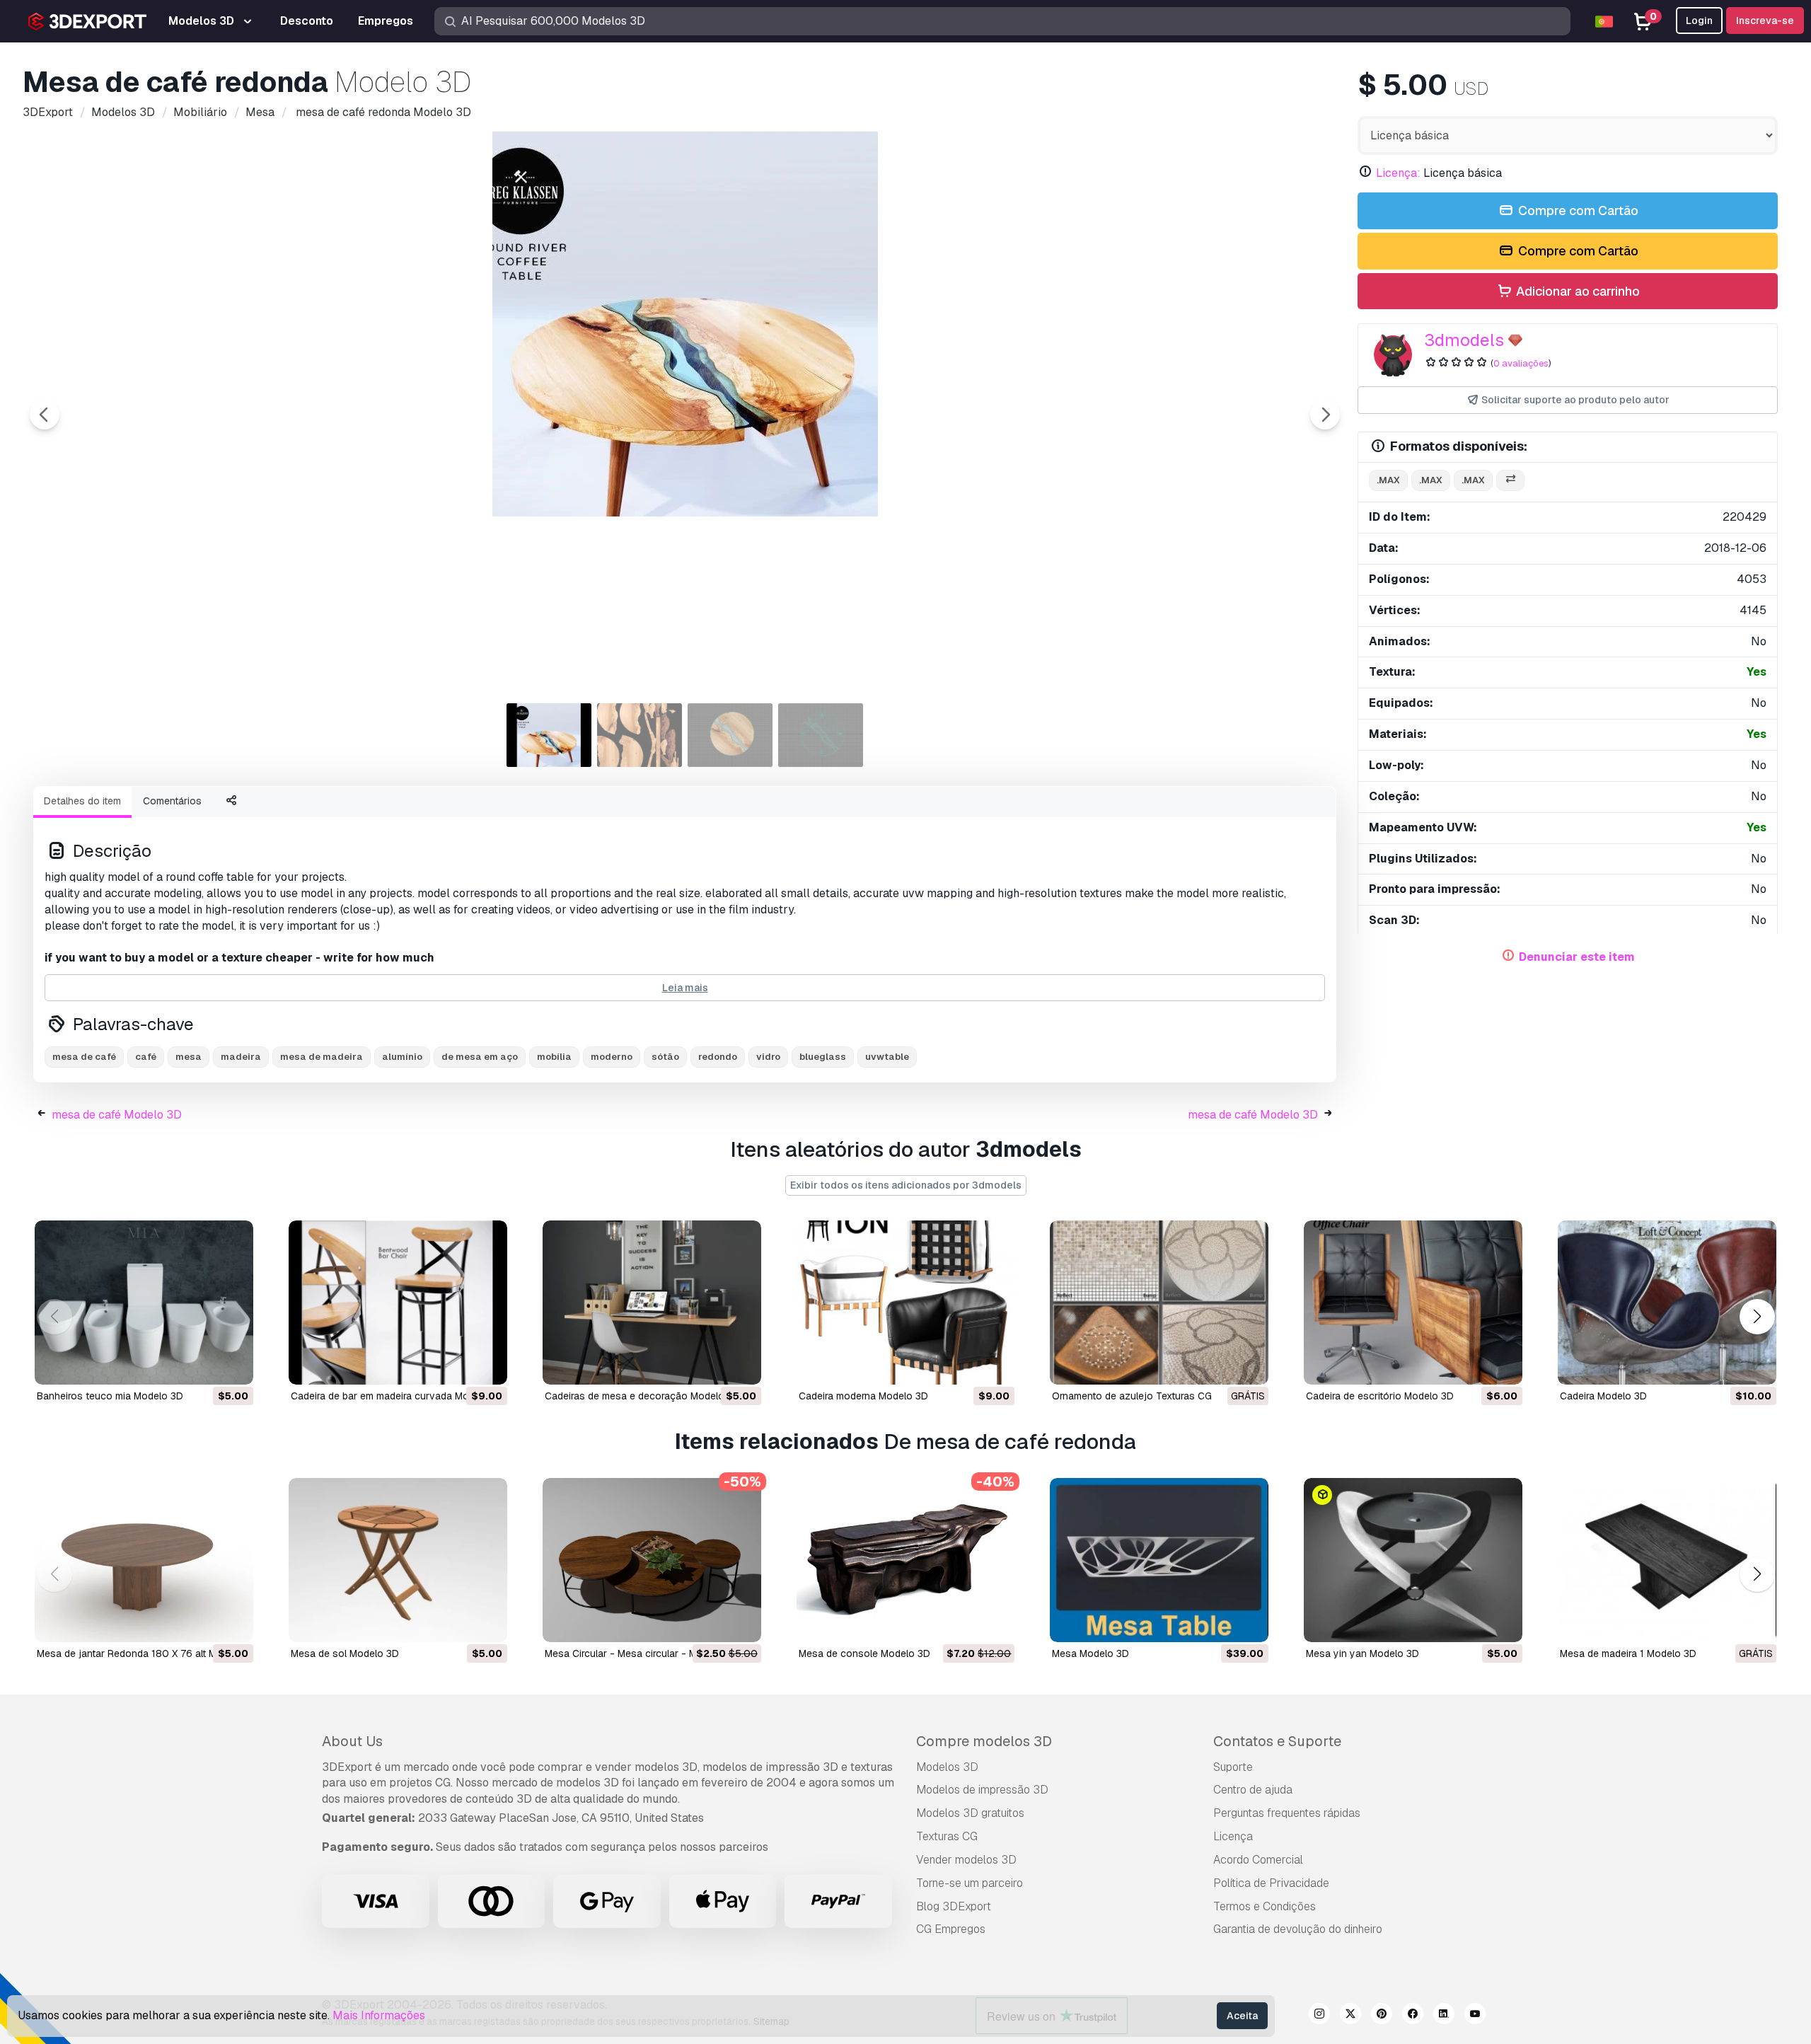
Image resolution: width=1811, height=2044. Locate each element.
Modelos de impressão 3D (982, 1790)
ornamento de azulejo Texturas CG (1132, 1396)
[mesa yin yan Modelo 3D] (1413, 1560)
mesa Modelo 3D (1090, 1653)
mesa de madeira (322, 1057)
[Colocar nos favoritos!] (233, 1365)
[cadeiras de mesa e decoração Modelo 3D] (652, 1303)
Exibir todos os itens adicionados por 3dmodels (906, 1185)
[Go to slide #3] (730, 735)
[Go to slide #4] (821, 735)
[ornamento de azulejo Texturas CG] (1159, 1303)
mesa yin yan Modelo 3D (1362, 1653)
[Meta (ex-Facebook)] (1413, 2016)
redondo (718, 1057)
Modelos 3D (947, 1767)
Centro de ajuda (1253, 1790)
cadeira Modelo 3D (1603, 1396)
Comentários (172, 801)
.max (1388, 480)
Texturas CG (947, 1836)
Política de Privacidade (1271, 1883)
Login (1699, 21)
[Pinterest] (1382, 2016)
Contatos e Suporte (1277, 1741)
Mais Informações (379, 2015)
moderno (612, 1057)
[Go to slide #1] (549, 735)
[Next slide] (1325, 415)
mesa (189, 1057)
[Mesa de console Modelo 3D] (906, 1560)
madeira (241, 1057)
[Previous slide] (45, 415)
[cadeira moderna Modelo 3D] (906, 1303)
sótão (665, 1057)
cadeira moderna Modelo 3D (863, 1396)
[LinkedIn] (1444, 2016)
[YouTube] (1475, 2016)
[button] (1757, 1317)
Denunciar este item (1577, 957)
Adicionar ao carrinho (1576, 291)
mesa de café (84, 1057)
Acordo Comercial (1258, 1860)
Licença (1233, 1836)
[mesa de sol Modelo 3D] (398, 1560)
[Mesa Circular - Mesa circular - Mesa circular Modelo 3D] (652, 1560)
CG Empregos (951, 1929)
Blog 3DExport (954, 1906)
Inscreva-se (1765, 21)
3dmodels (1464, 340)
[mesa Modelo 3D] (1159, 1560)
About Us (352, 1741)
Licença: (1398, 173)
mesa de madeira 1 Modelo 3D (1628, 1653)
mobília (554, 1057)
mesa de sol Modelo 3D (345, 1653)
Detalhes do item (82, 801)
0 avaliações (1521, 363)
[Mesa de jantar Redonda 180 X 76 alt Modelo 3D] (144, 1560)
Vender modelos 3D (966, 1860)
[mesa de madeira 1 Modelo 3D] (1667, 1560)
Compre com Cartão (1577, 210)
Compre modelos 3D (984, 1741)
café (146, 1057)
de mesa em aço (480, 1057)
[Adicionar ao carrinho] (204, 1365)
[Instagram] (1319, 2016)
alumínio (402, 1057)
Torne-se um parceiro (970, 1883)
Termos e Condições (1265, 1906)
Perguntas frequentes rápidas (1287, 1813)
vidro (768, 1057)
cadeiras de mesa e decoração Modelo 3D (642, 1396)
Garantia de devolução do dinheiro (1298, 1929)
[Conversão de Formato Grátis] (1510, 481)
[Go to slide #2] (640, 735)
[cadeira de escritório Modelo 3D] (1413, 1303)
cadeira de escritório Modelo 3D (1380, 1396)
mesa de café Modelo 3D (117, 1115)
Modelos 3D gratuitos (970, 1813)
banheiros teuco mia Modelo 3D (110, 1396)
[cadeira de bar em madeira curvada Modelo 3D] (398, 1303)
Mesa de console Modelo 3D (864, 1653)
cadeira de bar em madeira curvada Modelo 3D (398, 1396)
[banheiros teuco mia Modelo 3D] (144, 1303)
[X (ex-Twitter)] (1350, 2016)
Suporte (1233, 1767)
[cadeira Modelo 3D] (1667, 1303)
